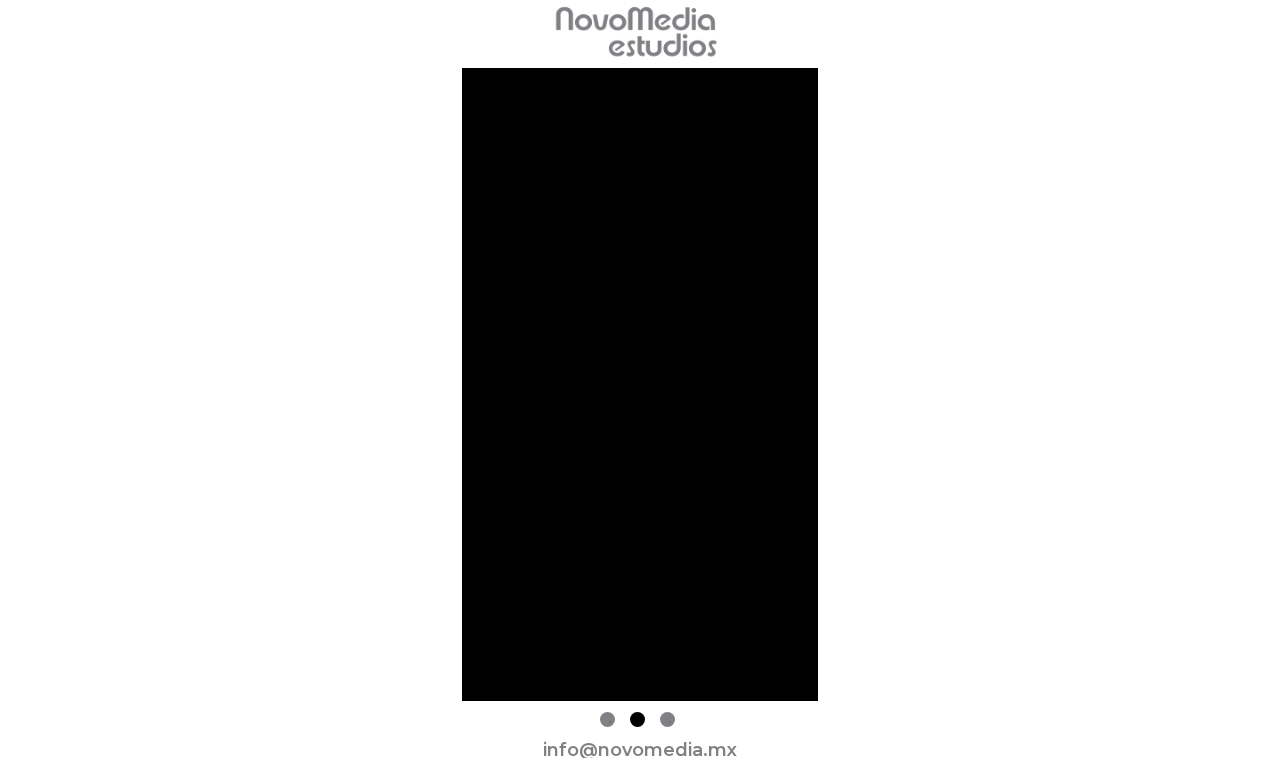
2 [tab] (637, 719)
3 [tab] (667, 719)
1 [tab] (607, 719)
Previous (447, 388)
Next (833, 388)
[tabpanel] (640, 388)
